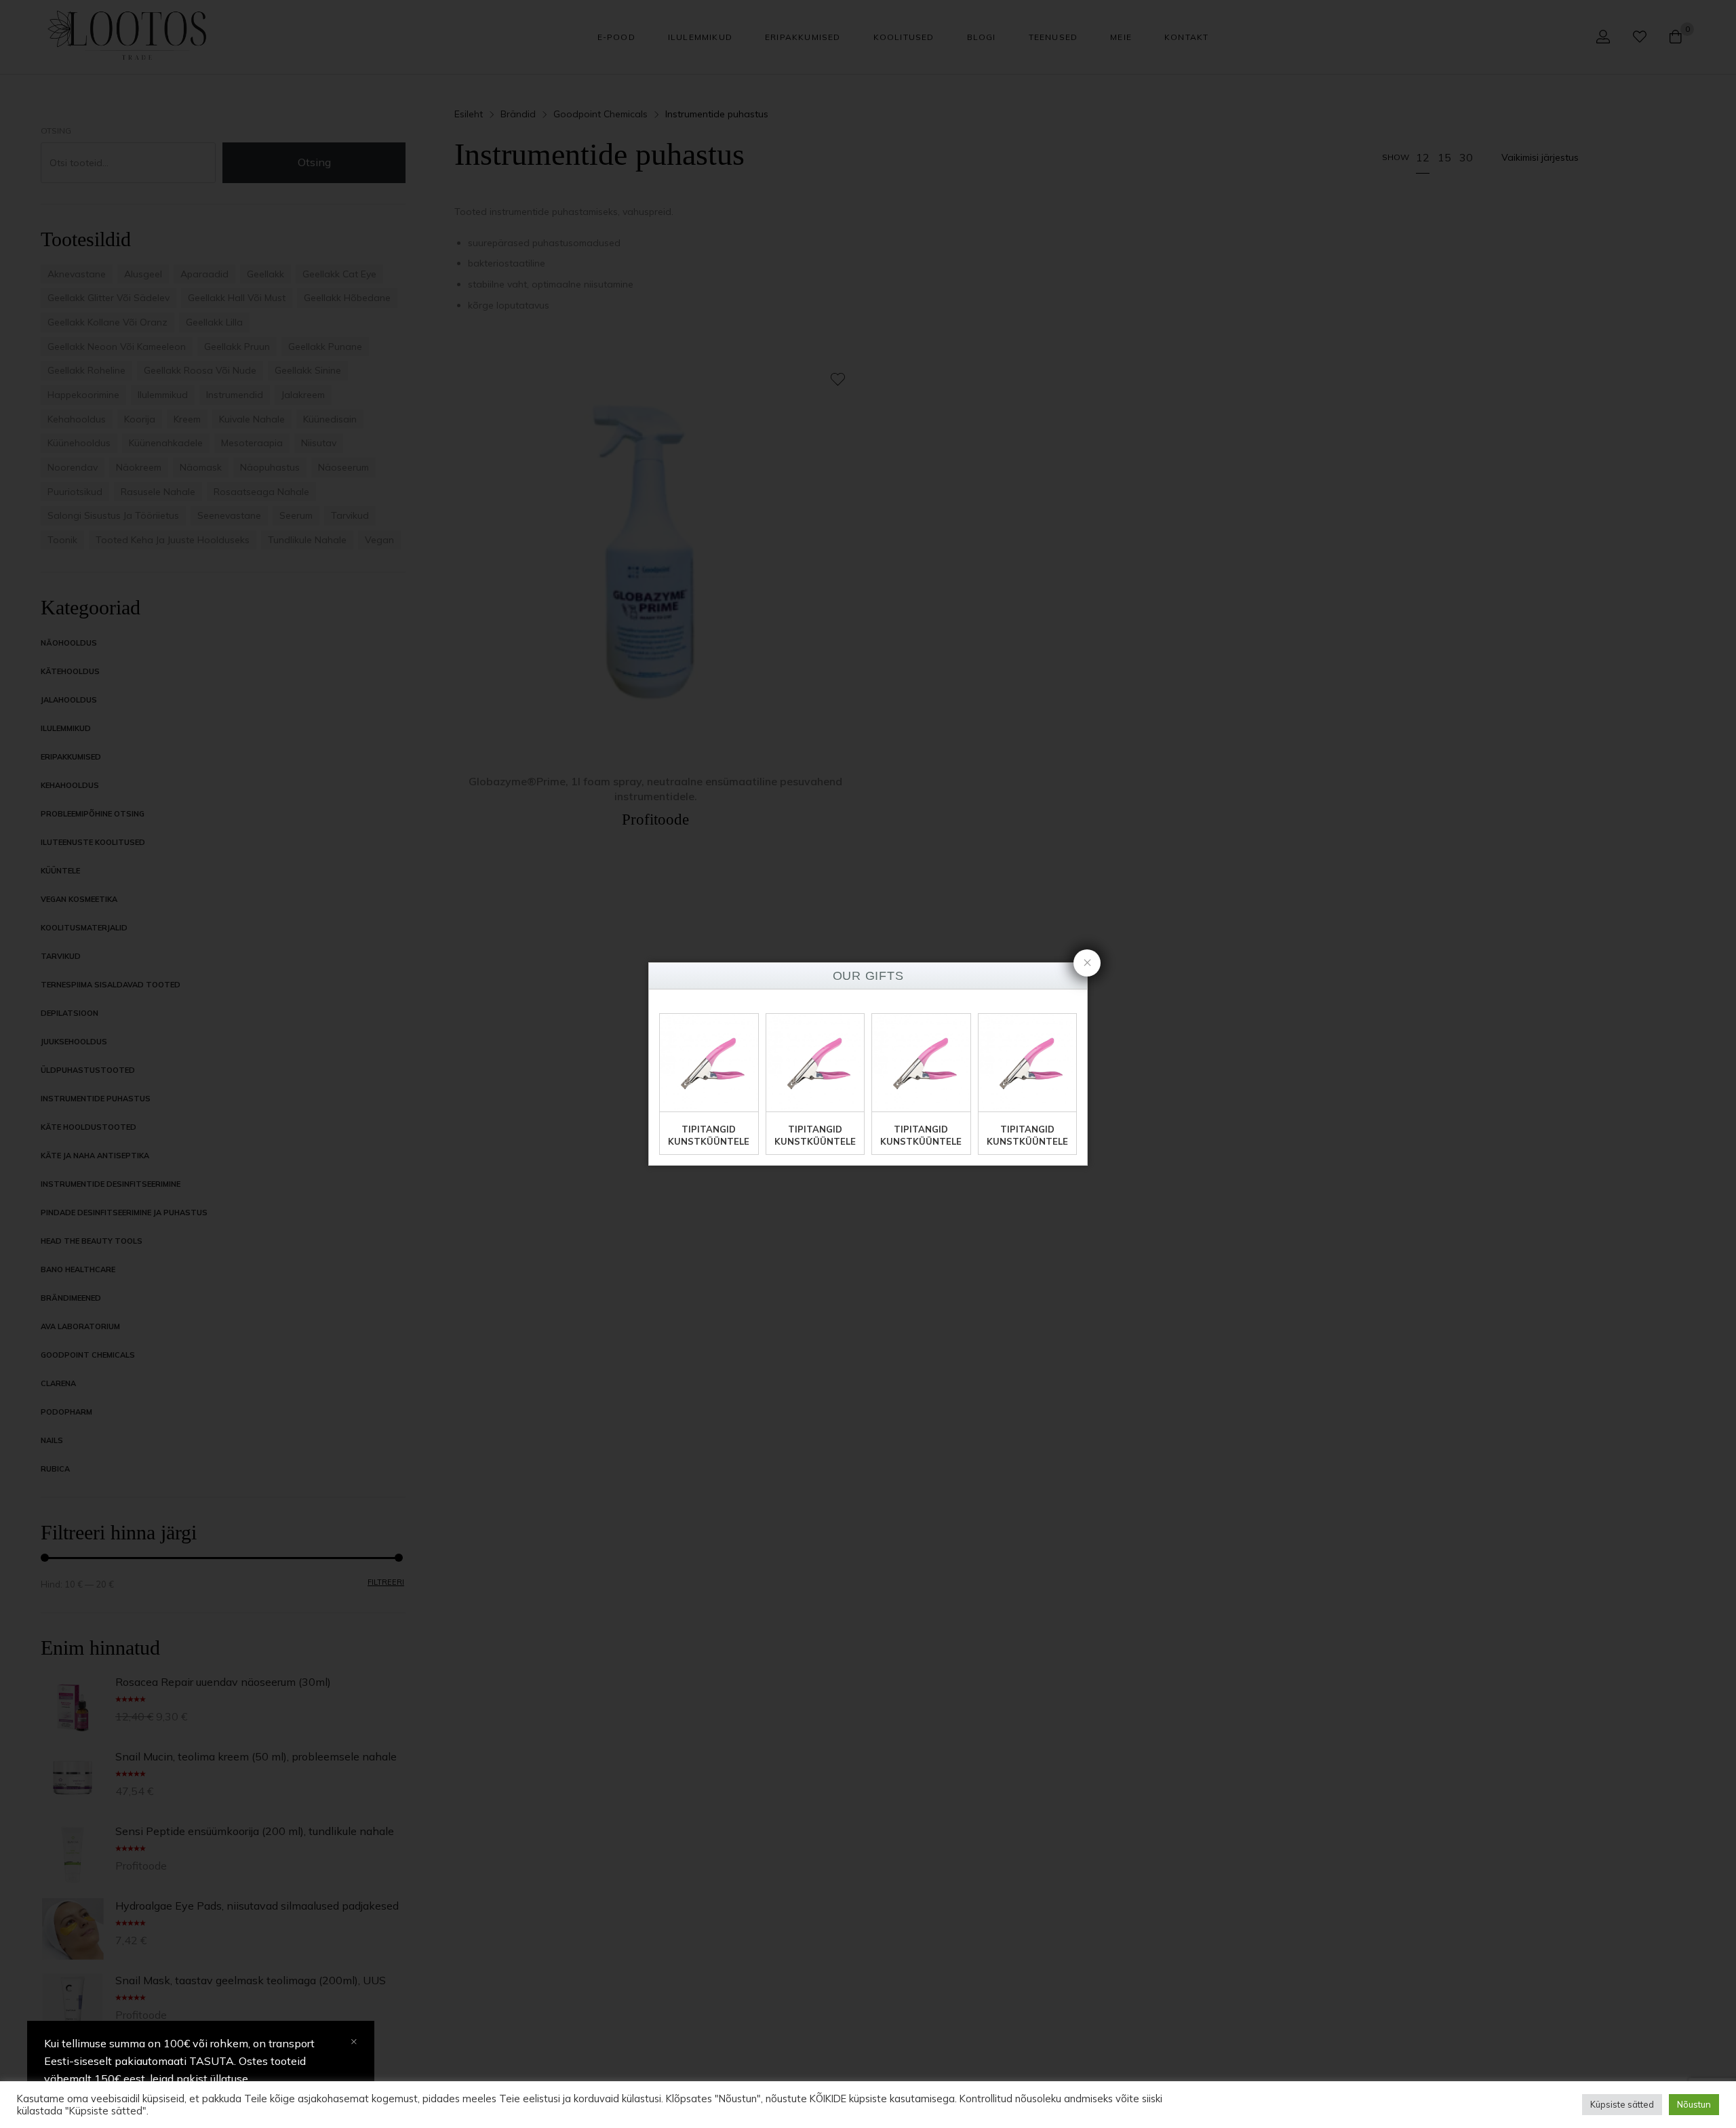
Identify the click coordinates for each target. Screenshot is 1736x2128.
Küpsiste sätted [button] (1622, 2104)
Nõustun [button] (1694, 2104)
